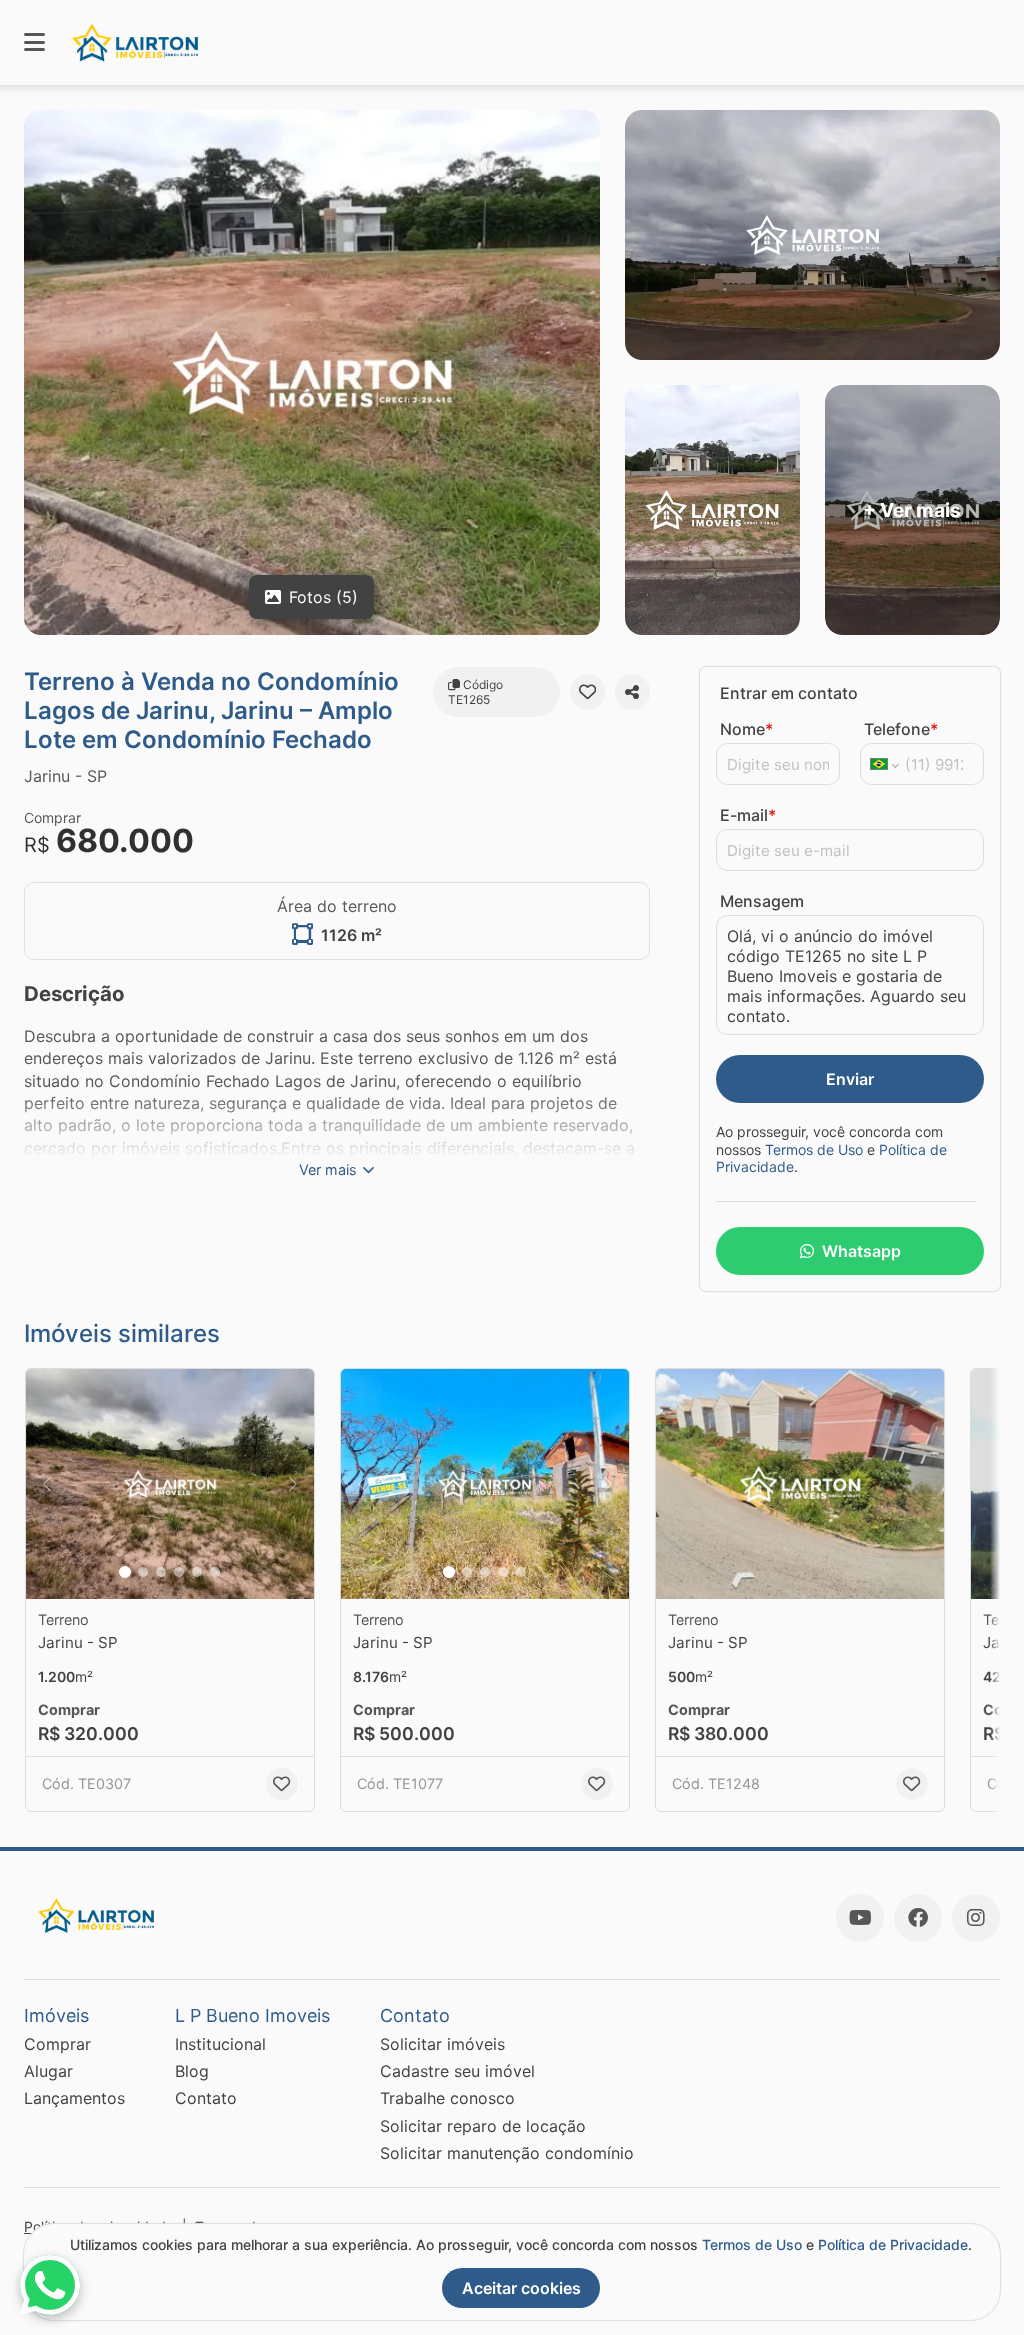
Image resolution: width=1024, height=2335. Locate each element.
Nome (746, 729)
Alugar (48, 2071)
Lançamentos (74, 2098)
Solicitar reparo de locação (483, 2126)
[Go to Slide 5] (197, 1572)
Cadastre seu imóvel (457, 2071)
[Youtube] (860, 1918)
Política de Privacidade (893, 2244)
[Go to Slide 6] (215, 1572)
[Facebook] (918, 1918)
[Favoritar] (587, 692)
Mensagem (762, 901)
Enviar (850, 1079)
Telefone (901, 729)
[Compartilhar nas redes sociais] (632, 692)
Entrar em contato (789, 693)
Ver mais (328, 1169)
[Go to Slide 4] (179, 1572)
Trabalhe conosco (447, 2098)
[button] (170, 1484)
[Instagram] (976, 1918)
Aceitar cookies (521, 2288)
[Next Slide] (293, 1484)
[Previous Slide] (47, 1484)
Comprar (57, 2044)
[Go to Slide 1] (125, 1572)
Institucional (220, 2044)
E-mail (748, 815)
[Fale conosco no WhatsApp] (50, 2285)
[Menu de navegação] (34, 42)
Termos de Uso (814, 1149)
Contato (206, 2098)
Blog (192, 2071)
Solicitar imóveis (442, 2044)
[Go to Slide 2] (143, 1572)
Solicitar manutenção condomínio (507, 2153)
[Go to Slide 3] (161, 1572)
